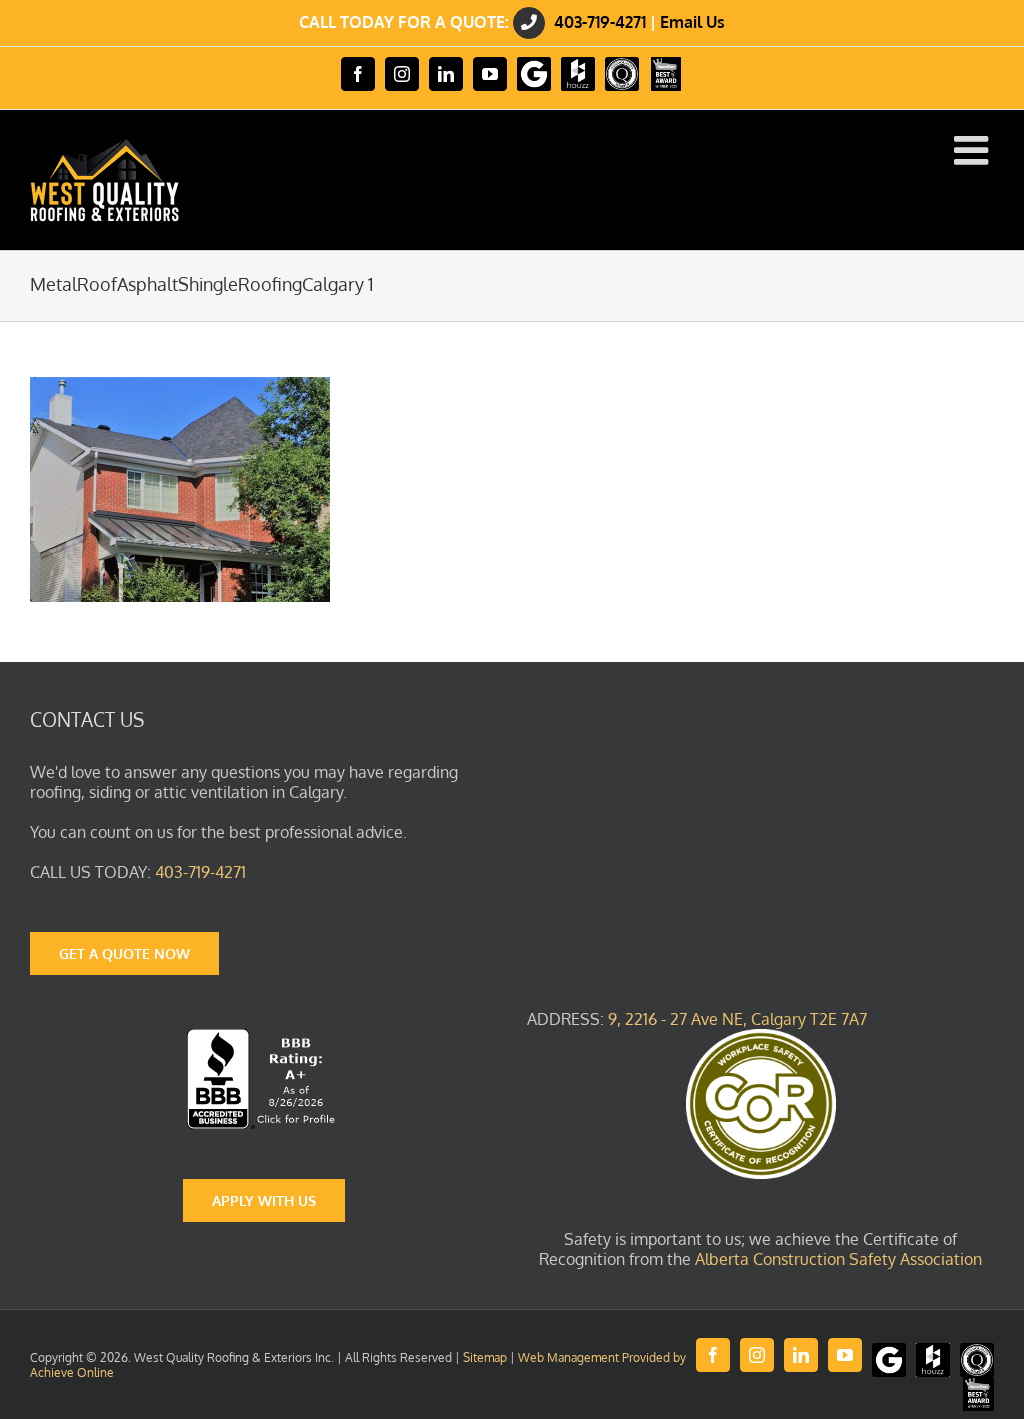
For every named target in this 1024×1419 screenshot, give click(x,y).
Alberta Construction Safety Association (838, 1259)
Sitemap (485, 1357)
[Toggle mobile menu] (974, 150)
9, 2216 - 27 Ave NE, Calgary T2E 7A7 (737, 1019)
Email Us (692, 22)
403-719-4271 (600, 22)
